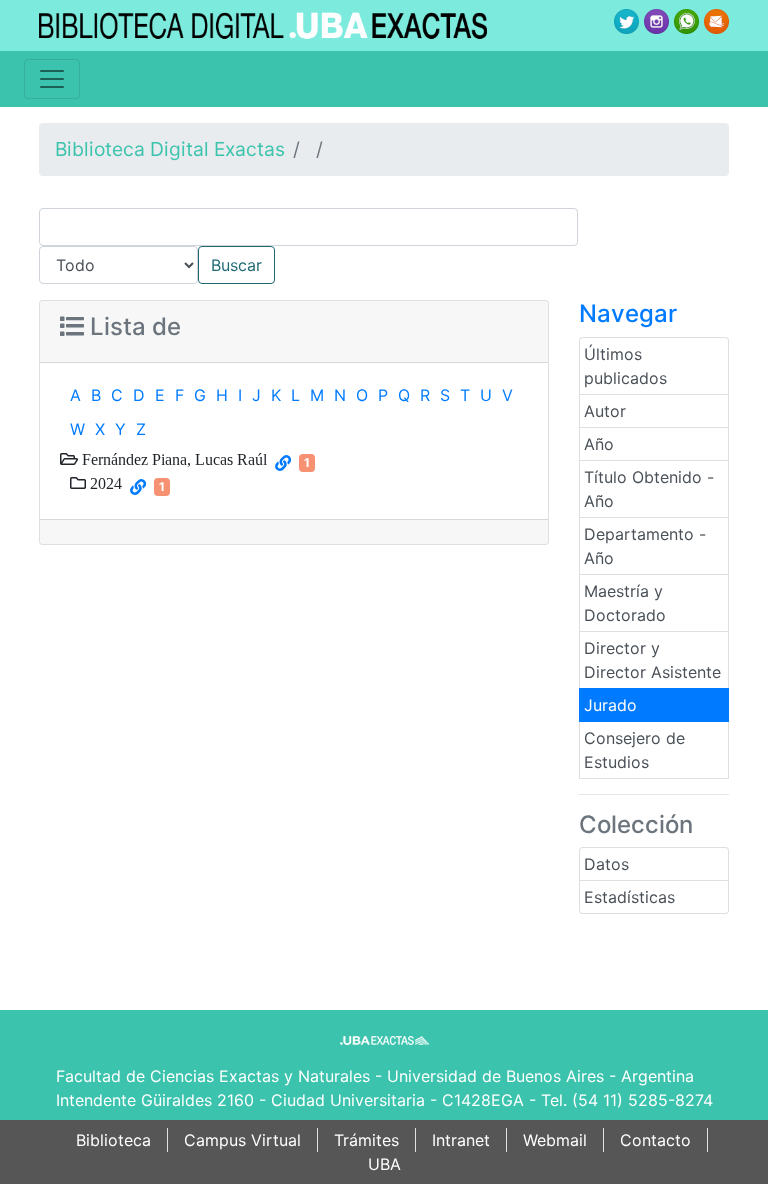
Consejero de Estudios (634, 750)
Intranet (461, 1140)
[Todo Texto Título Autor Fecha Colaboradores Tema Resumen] (384, 246)
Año (599, 444)
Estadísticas (629, 897)
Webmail (555, 1140)
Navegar (628, 313)
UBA (384, 1164)
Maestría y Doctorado (625, 603)
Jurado (610, 705)
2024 (104, 483)
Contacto (655, 1140)
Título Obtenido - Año (649, 489)
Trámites (366, 1140)
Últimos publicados (625, 366)
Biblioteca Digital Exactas (170, 149)
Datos (606, 864)
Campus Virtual (242, 1140)
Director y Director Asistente (652, 660)
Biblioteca (113, 1140)
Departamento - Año (645, 546)
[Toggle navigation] (52, 79)
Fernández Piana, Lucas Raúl (172, 459)
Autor (605, 411)
